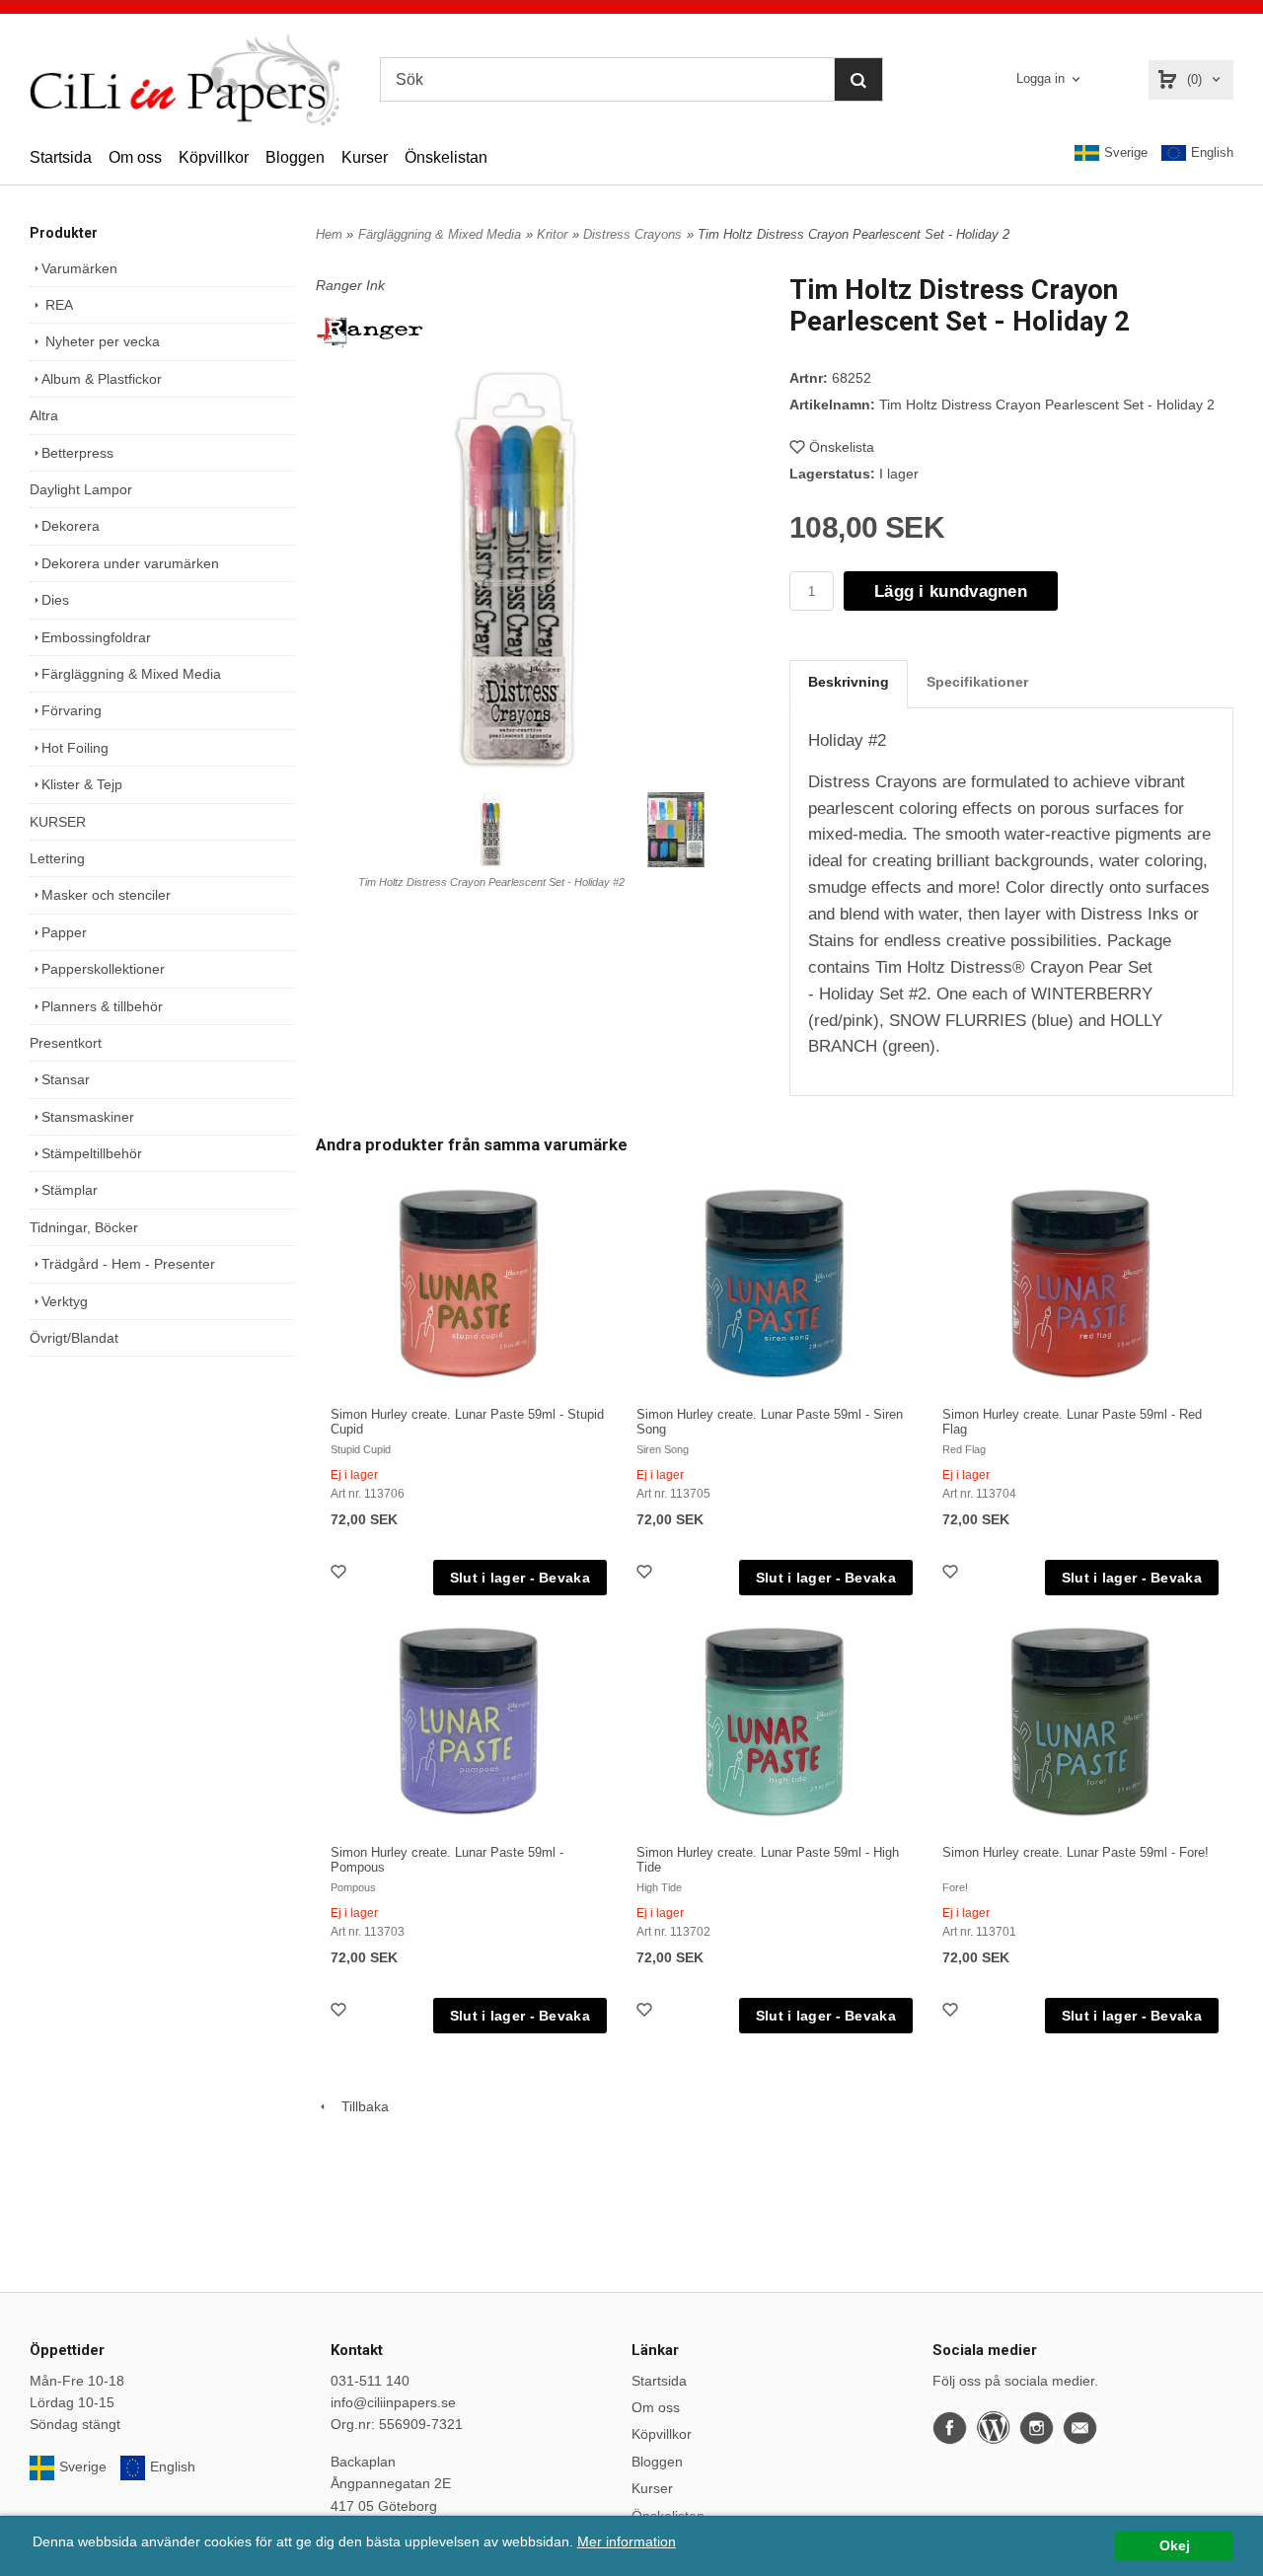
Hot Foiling (75, 748)
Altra (44, 415)
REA (57, 305)
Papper (64, 932)
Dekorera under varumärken (130, 563)
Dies (55, 600)
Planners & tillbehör (102, 1006)
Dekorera (71, 526)
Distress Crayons (632, 234)
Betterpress (77, 453)
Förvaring (72, 710)
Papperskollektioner (103, 969)
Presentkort (66, 1043)
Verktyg (65, 1301)
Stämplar (70, 1190)
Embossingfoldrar (96, 637)
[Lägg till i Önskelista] (340, 1574)
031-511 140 (370, 2381)
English (1212, 152)
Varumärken (79, 268)
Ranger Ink (350, 285)
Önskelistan (446, 157)
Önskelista (842, 447)
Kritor (552, 234)
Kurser (365, 157)
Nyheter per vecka (101, 341)
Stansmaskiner (88, 1117)
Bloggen (295, 157)
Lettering (57, 858)
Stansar (66, 1079)
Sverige (1126, 152)
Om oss (135, 157)
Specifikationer (977, 682)
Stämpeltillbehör (92, 1153)
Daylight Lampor (81, 489)
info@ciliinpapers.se (393, 2402)
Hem (329, 234)
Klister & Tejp (82, 784)
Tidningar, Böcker (84, 1227)
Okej (1175, 2546)
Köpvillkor (214, 157)
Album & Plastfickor (102, 379)
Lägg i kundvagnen (951, 591)
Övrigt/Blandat (74, 1338)
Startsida (61, 157)
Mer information (627, 2542)
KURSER (58, 822)
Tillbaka (359, 2106)
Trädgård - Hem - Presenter (128, 1264)
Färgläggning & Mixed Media (131, 674)
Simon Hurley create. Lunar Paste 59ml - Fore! (1076, 1852)
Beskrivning (849, 682)
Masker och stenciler (106, 895)
